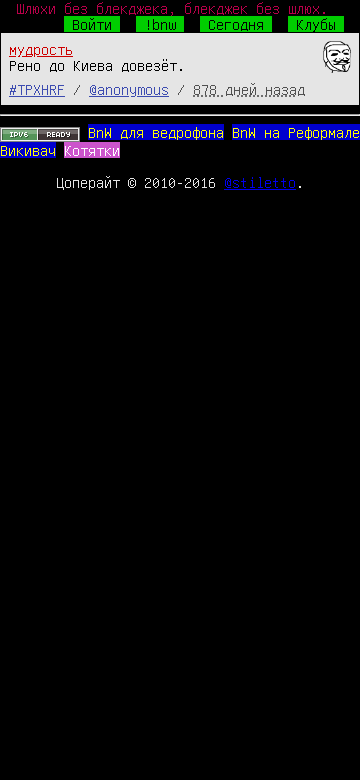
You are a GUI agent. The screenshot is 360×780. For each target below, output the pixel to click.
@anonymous (129, 89)
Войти (92, 24)
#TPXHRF (37, 89)
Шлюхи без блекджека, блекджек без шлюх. (172, 8)
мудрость (41, 49)
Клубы (316, 24)
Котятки (92, 150)
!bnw (160, 24)
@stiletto (260, 182)
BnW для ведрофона (156, 132)
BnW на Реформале (296, 132)
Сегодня (236, 24)
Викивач (28, 150)
